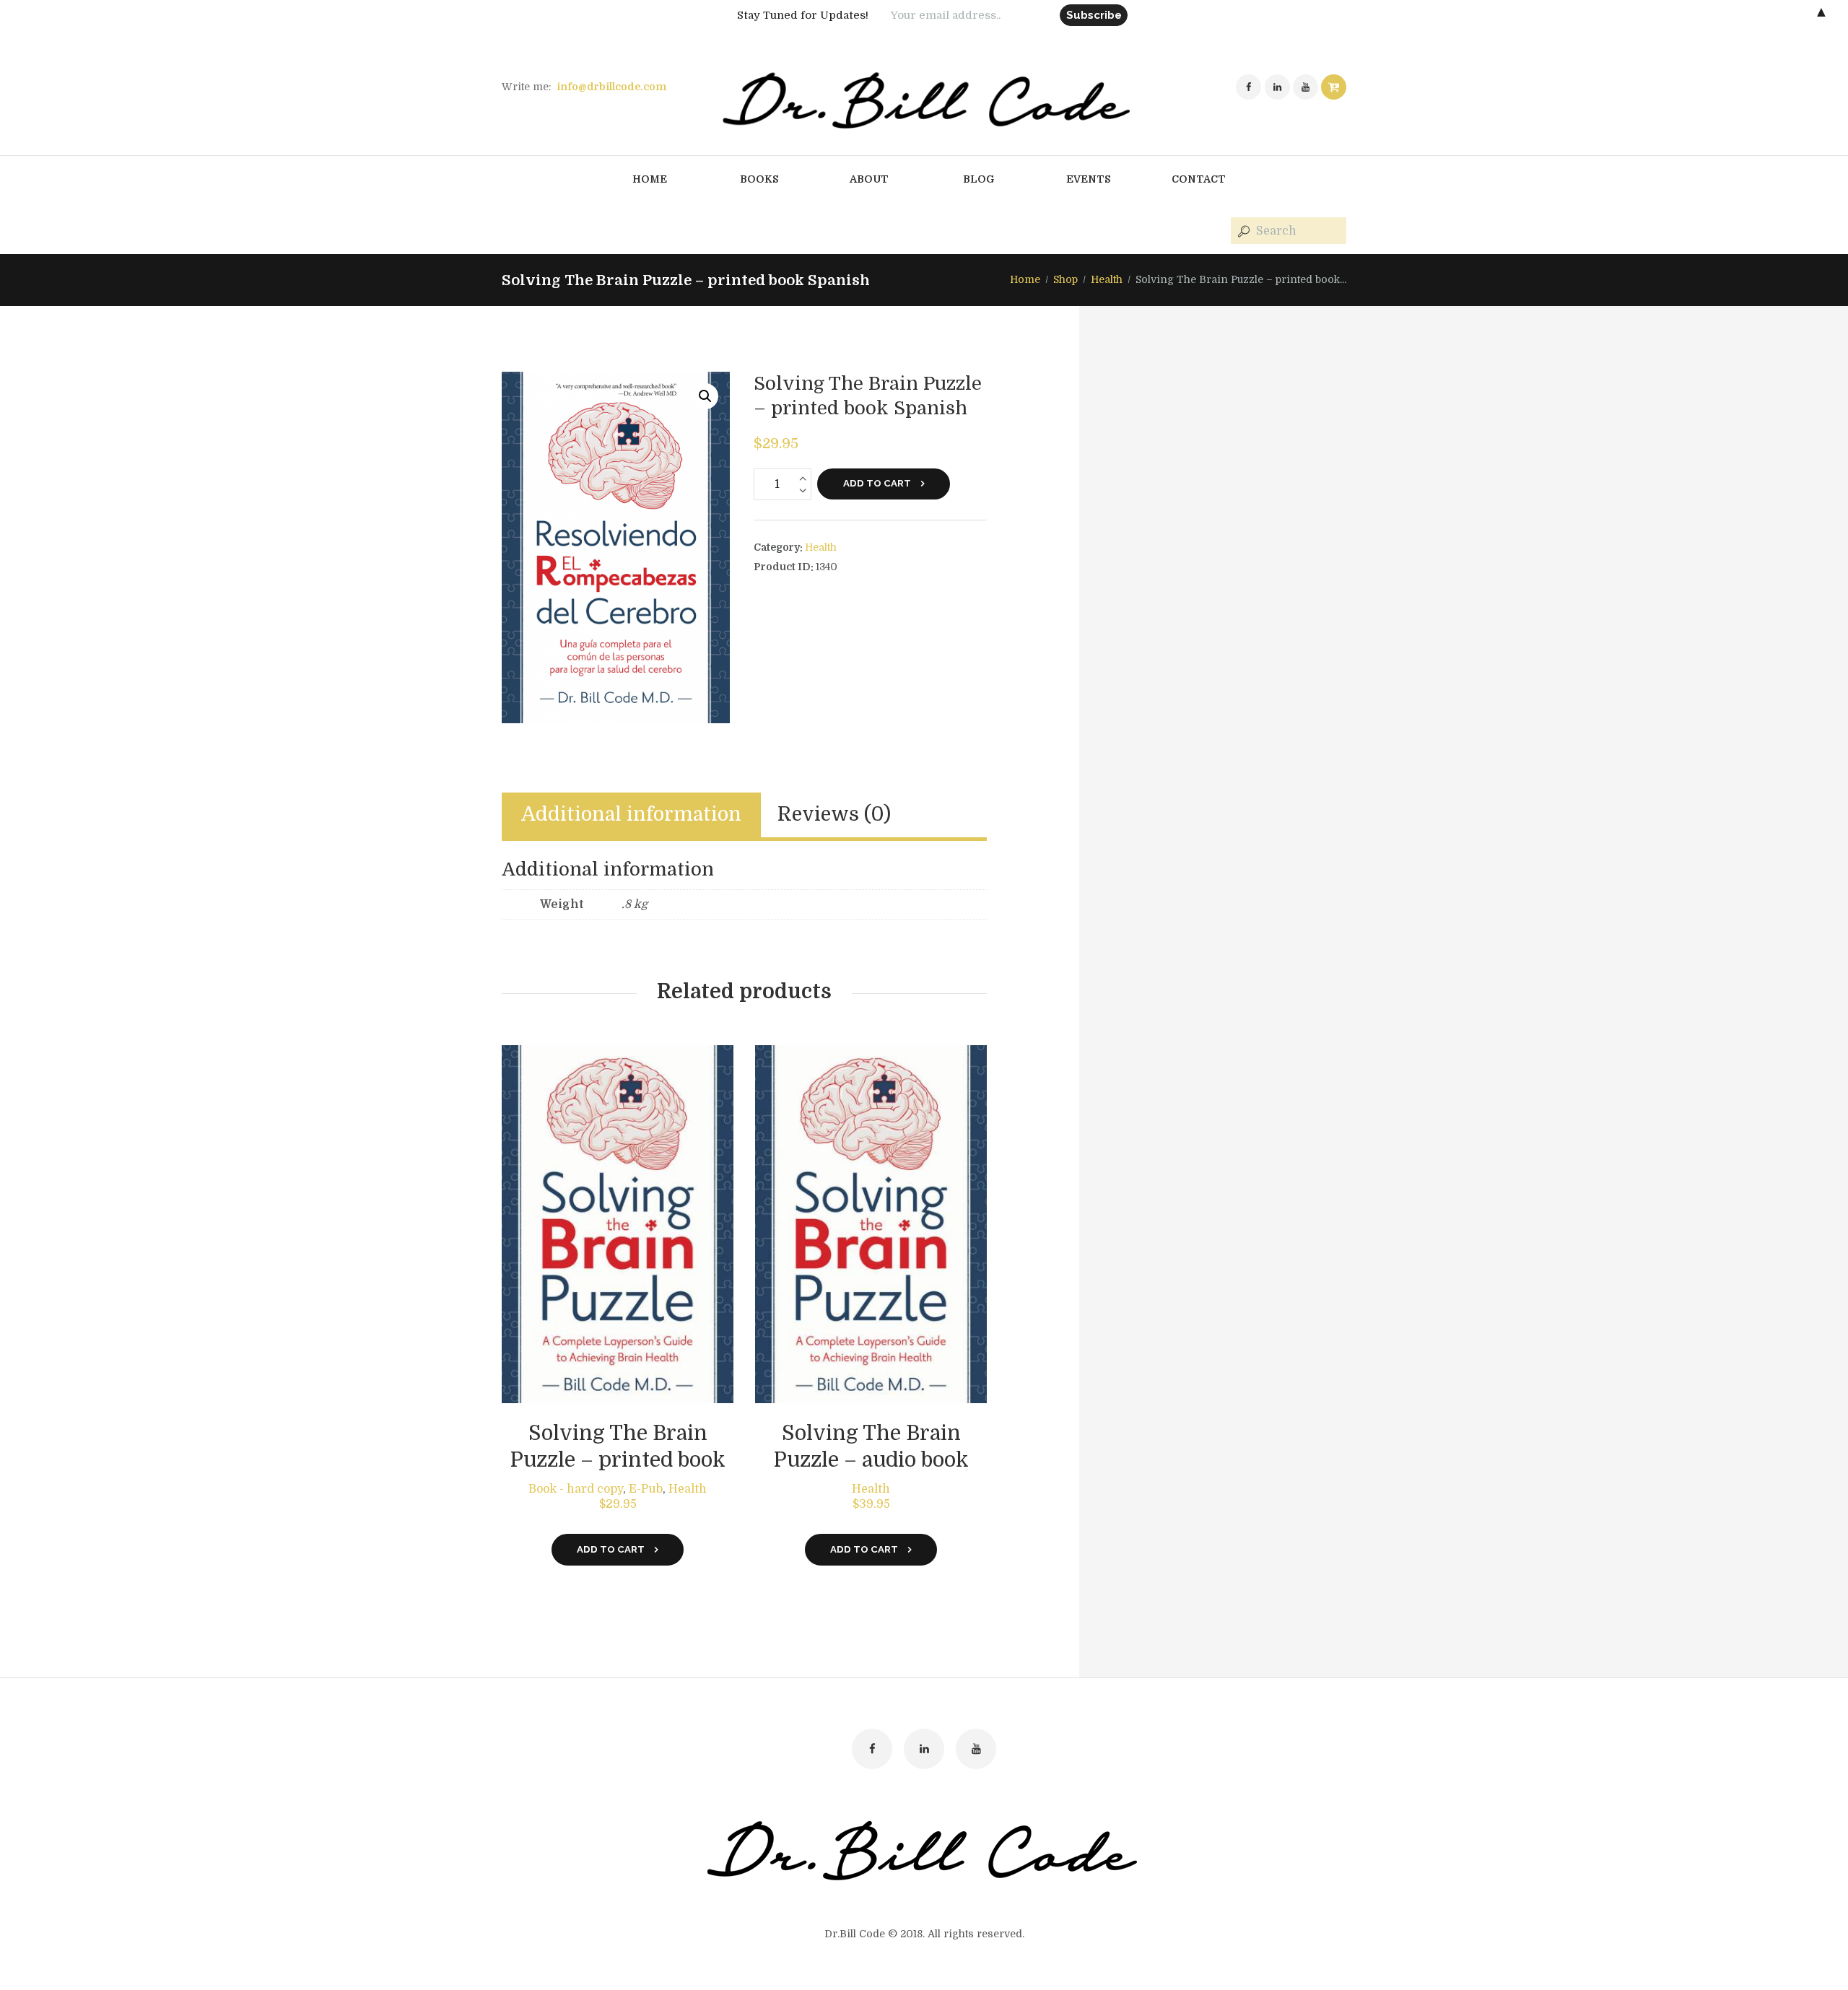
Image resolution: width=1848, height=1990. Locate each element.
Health (1107, 279)
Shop (1065, 279)
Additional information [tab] (631, 815)
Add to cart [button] (611, 1549)
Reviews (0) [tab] (834, 815)
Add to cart (877, 483)
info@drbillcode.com (611, 87)
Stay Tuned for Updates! (803, 15)
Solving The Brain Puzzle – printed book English (618, 1460)
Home (1025, 279)
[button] (705, 396)
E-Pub (646, 1489)
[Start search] (1242, 231)
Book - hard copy (576, 1489)
